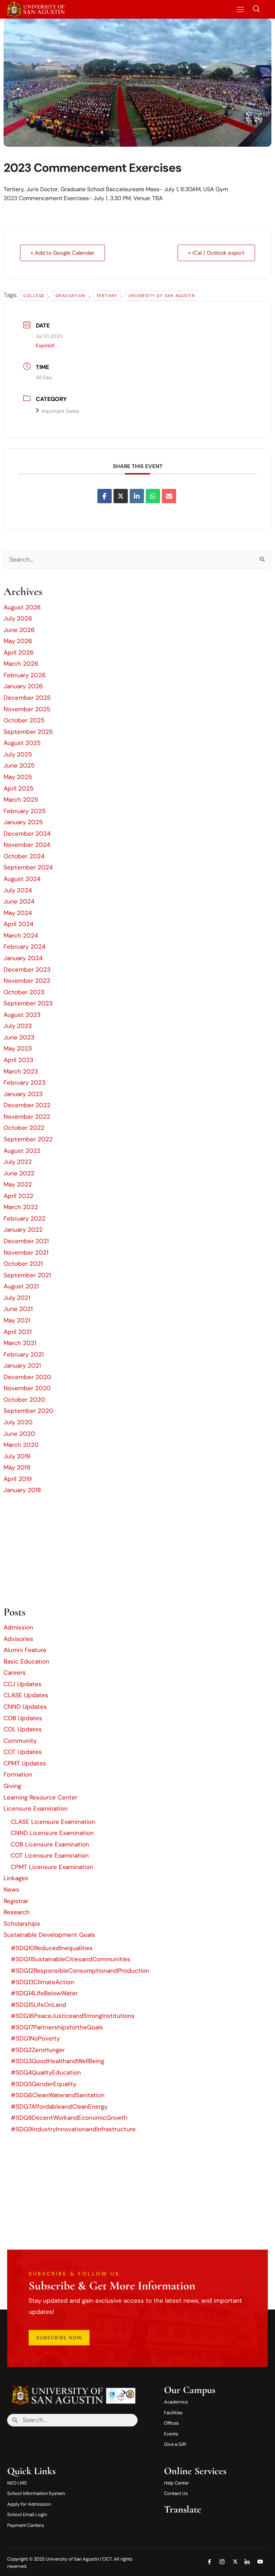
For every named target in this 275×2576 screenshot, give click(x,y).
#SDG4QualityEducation (46, 2072)
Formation (18, 1774)
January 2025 (23, 822)
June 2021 (18, 1309)
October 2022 (24, 1128)
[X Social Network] (121, 496)
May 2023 (18, 1048)
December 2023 (27, 969)
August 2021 (21, 1286)
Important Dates (60, 411)
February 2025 (25, 811)
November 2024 (27, 845)
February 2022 (25, 1218)
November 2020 (27, 1388)
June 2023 (19, 1037)
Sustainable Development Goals (49, 1935)
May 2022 (18, 1184)
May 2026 (18, 641)
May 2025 (18, 777)
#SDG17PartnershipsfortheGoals (57, 2027)
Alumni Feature (25, 1650)
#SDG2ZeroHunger (38, 2050)
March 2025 (21, 799)
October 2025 (24, 720)
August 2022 (22, 1151)
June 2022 (19, 1173)
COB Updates (23, 1718)
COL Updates (23, 1729)
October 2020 (24, 1400)
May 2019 (17, 1467)
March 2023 (21, 1071)
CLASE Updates (26, 1695)
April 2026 (19, 652)
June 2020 (19, 1434)
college (34, 296)
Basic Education (26, 1661)
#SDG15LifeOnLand (38, 2005)
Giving (12, 1786)
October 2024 (24, 856)
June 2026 (19, 630)
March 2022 (21, 1207)
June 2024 (19, 901)
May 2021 (17, 1320)
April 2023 (18, 1060)
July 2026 (18, 618)
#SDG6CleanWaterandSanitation (58, 2095)
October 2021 (23, 1264)
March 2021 (20, 1343)
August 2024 (22, 879)
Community (20, 1741)
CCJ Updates (23, 1684)
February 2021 (24, 1354)
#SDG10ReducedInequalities (52, 1948)
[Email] (169, 496)
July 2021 (17, 1298)
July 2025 (18, 754)
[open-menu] (239, 10)
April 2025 (18, 788)
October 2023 (24, 992)
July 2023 (18, 1026)
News (11, 1889)
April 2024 (18, 924)
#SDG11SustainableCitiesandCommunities (71, 1959)
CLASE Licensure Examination (53, 1822)
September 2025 (28, 732)
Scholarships (22, 1924)
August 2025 (22, 743)
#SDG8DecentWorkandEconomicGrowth (69, 2118)
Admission (18, 1627)
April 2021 (18, 1332)
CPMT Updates (25, 1763)
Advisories (18, 1639)
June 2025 (19, 765)
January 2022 (23, 1230)
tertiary (107, 296)
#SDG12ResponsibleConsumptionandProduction (80, 1971)
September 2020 (28, 1411)
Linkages (16, 1878)
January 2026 (23, 686)
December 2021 (26, 1241)
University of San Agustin (162, 296)
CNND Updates (25, 1707)
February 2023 (25, 1082)
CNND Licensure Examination (52, 1833)
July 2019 (17, 1456)
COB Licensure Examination (50, 1844)
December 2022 (27, 1105)
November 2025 (27, 709)
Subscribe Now (59, 2338)
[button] (256, 9)
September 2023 (28, 1003)
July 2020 (18, 1422)
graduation (71, 296)
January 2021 (22, 1365)
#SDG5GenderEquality (44, 2084)
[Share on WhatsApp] (153, 496)
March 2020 (21, 1445)
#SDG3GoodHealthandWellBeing (57, 2061)
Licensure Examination (36, 1808)
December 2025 (27, 698)
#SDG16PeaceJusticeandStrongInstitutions (73, 2016)
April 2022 (18, 1196)
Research (17, 1912)
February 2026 (25, 675)
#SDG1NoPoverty (35, 2038)
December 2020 (27, 1377)
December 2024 (27, 834)
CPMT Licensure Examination (52, 1867)
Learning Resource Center (40, 1797)
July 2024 (18, 890)
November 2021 (26, 1252)
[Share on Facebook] (105, 496)
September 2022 (28, 1139)
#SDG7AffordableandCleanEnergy (59, 2106)
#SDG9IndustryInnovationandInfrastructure (73, 2129)
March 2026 (21, 664)
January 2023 (23, 1094)
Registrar (16, 1901)
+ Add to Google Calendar (62, 253)
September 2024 (28, 867)
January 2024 (23, 958)
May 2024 (18, 913)
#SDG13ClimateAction (42, 1982)
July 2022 (18, 1162)
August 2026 (22, 607)
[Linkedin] (137, 496)
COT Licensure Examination (50, 1855)
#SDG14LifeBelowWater (44, 1993)
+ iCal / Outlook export (216, 253)
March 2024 (21, 935)
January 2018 (22, 1490)
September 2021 (27, 1275)
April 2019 (18, 1479)
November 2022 (27, 1117)
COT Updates (23, 1752)
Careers (15, 1672)
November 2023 (27, 981)
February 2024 (25, 947)
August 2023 (22, 1015)
